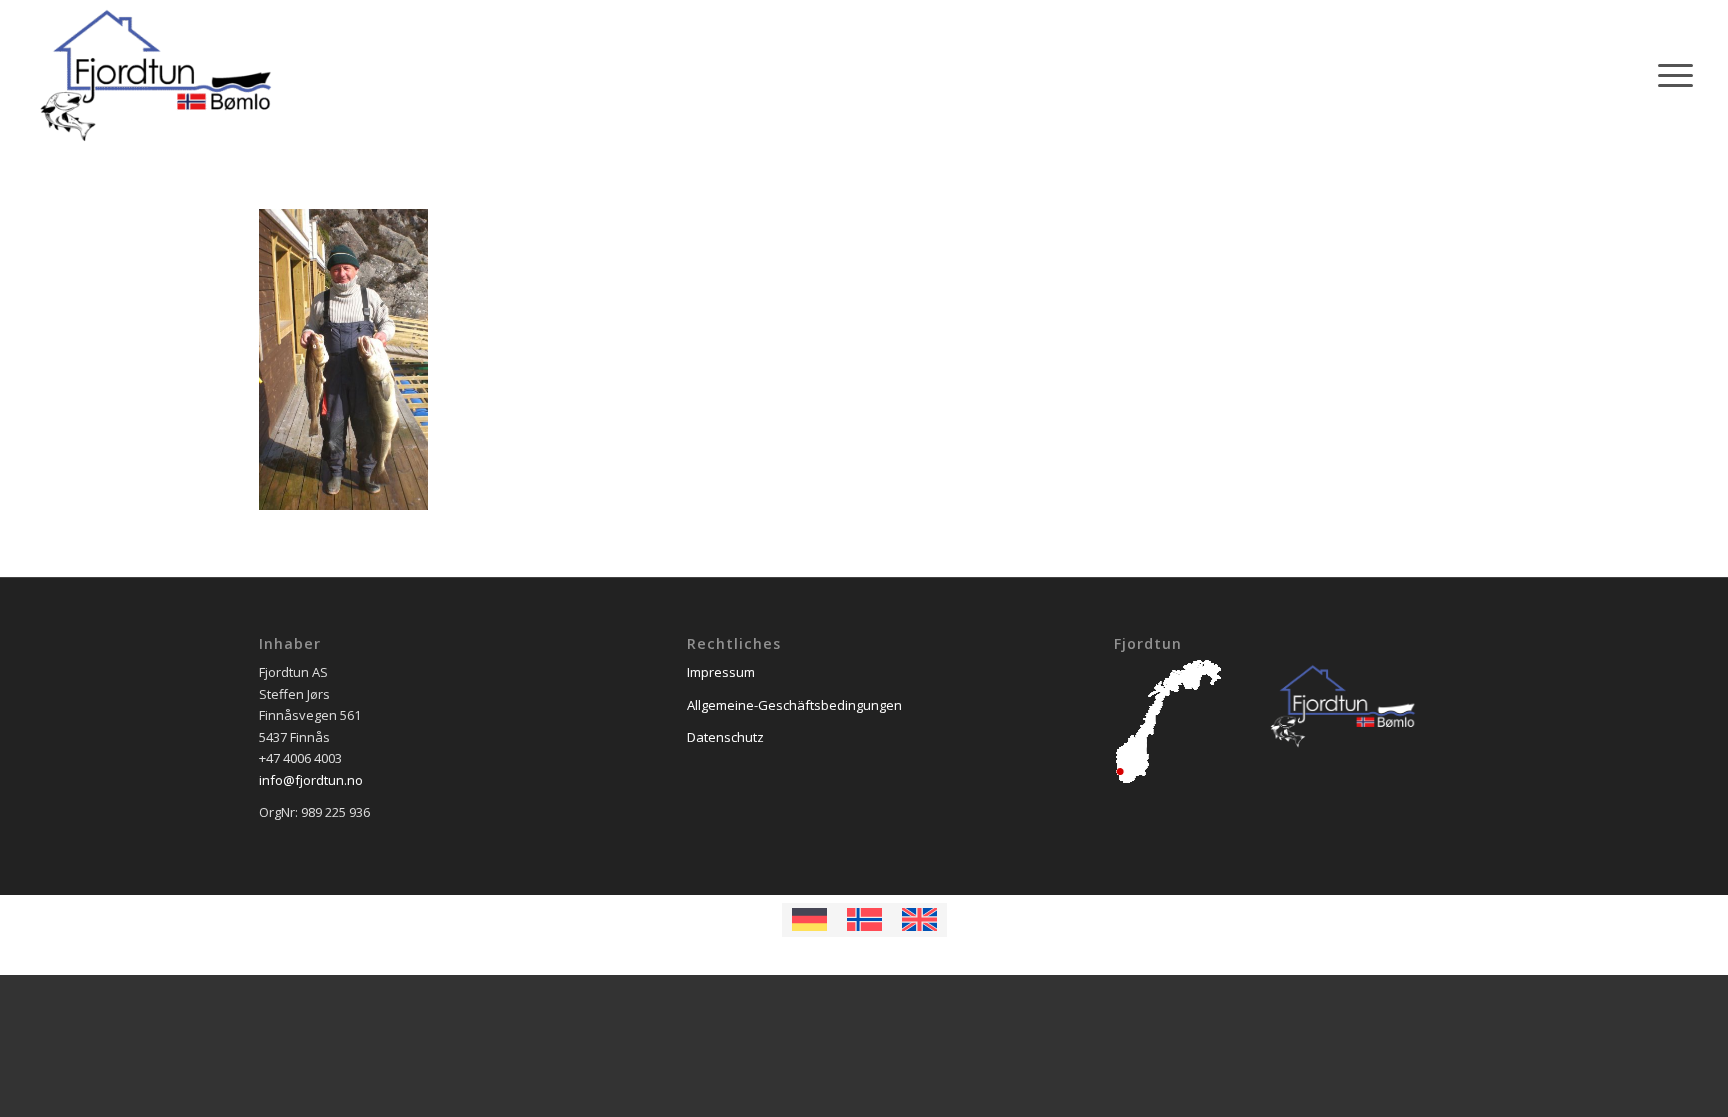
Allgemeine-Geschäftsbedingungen (794, 705)
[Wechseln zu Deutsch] (809, 920)
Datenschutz (725, 737)
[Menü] (1669, 75)
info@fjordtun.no (311, 780)
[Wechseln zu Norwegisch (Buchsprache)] (864, 920)
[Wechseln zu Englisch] (919, 920)
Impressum (721, 672)
